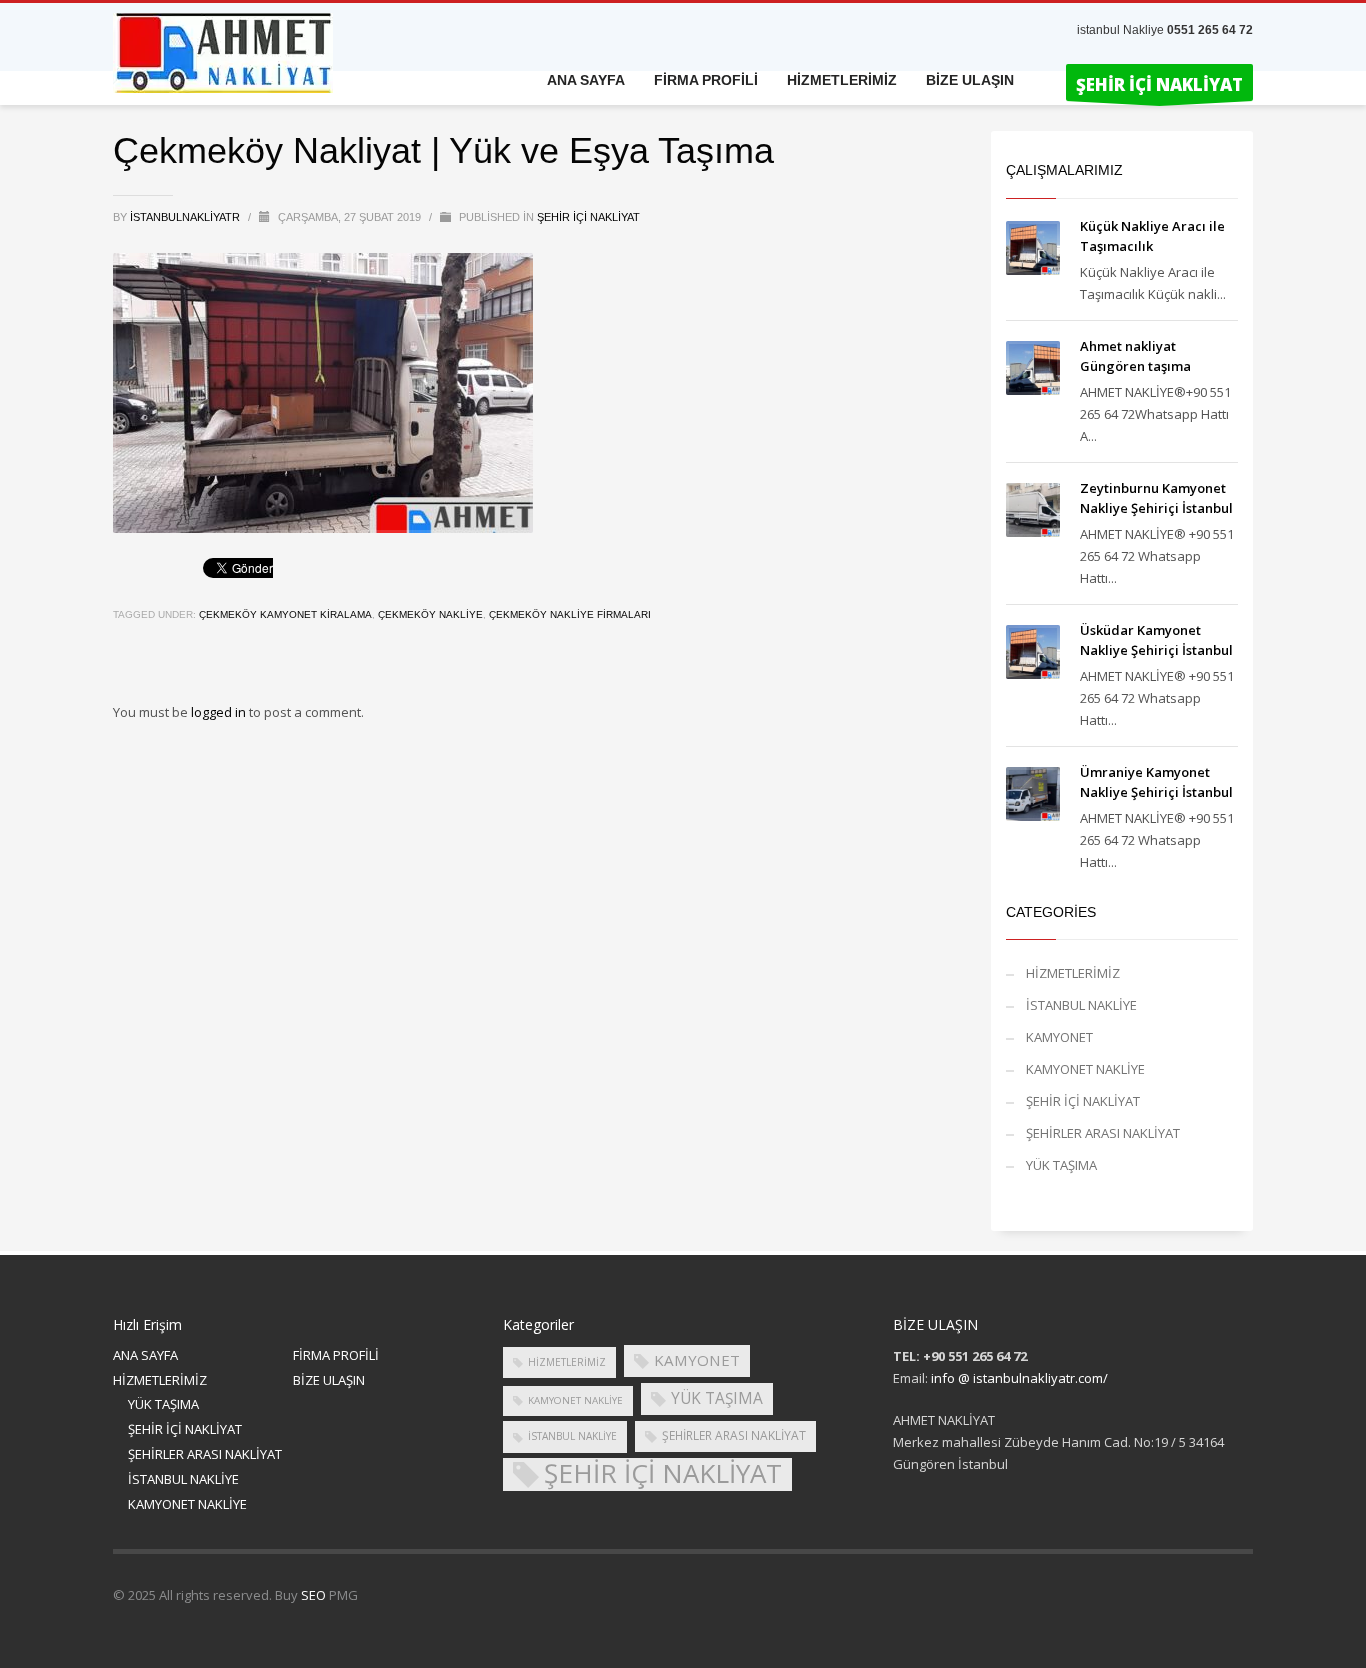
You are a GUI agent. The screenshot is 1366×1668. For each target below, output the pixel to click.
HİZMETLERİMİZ (1073, 973)
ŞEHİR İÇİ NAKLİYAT (588, 217)
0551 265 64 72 (1210, 30)
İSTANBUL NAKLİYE (1081, 1005)
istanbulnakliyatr (186, 217)
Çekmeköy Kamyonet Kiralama (285, 614)
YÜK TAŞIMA (1061, 1165)
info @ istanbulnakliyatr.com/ (1019, 1378)
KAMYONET (1059, 1037)
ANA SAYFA (145, 1355)
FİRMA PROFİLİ (336, 1355)
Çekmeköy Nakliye (430, 614)
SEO (313, 1595)
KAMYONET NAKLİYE (1085, 1069)
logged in (220, 712)
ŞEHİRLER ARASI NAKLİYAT (1103, 1133)
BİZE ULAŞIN (329, 1380)
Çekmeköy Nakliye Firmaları (570, 614)
